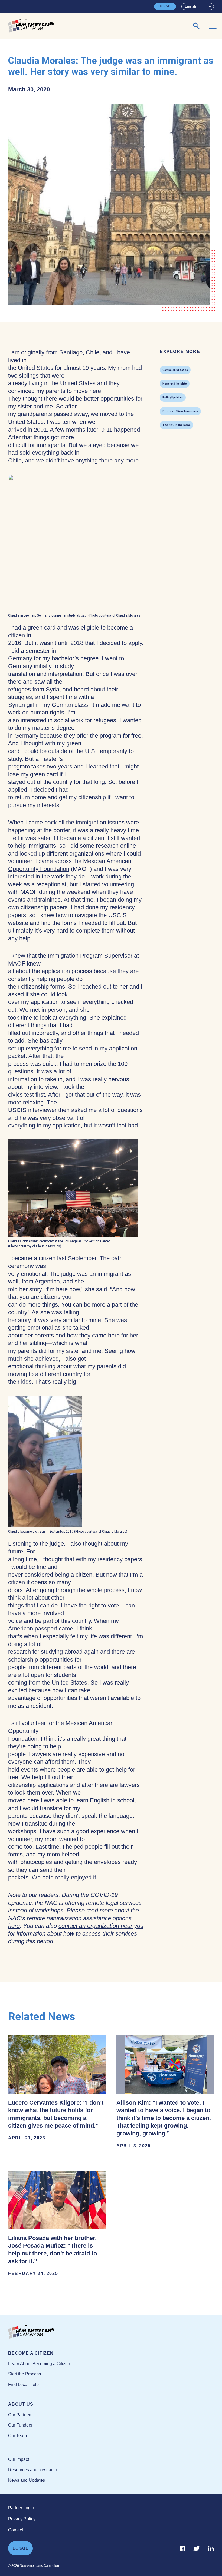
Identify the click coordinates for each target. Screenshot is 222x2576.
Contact (16, 2530)
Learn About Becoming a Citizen (39, 2364)
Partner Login (21, 2508)
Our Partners (20, 2415)
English (190, 6)
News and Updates (27, 2480)
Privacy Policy (22, 2519)
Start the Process (25, 2374)
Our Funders (20, 2425)
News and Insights (175, 384)
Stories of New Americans (180, 411)
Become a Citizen (31, 2353)
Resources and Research (33, 2470)
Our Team (17, 2436)
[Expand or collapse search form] (196, 26)
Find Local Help (23, 2384)
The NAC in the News (177, 425)
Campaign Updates (175, 370)
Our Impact (19, 2459)
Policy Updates (173, 397)
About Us (21, 2404)
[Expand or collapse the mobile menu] (213, 26)
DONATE (165, 6)
